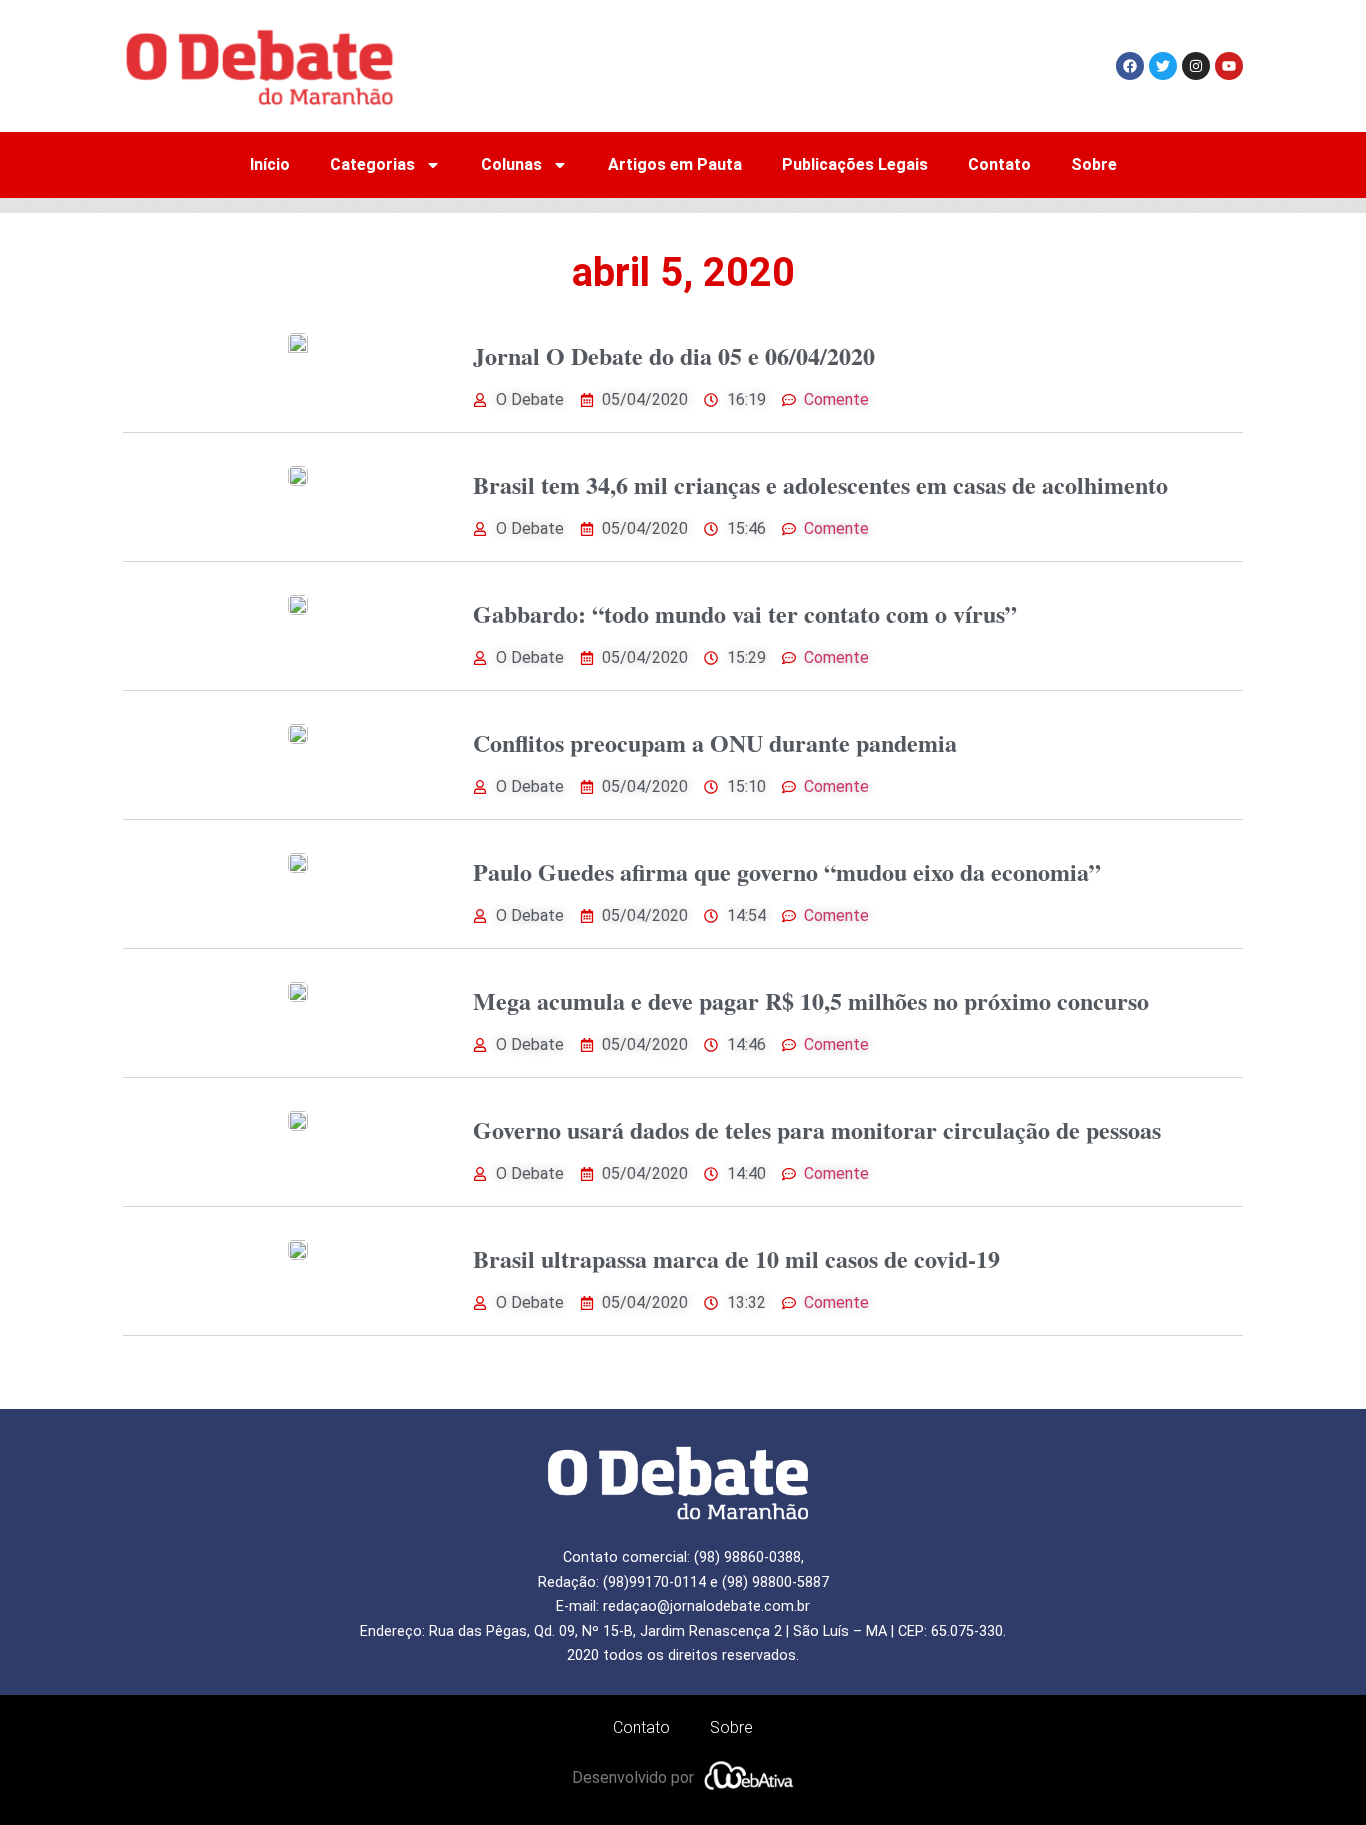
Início (270, 164)
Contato (999, 164)
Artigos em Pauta (675, 164)
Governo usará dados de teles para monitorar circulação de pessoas (817, 1129)
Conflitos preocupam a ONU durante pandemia (715, 742)
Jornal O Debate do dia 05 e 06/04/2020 (674, 355)
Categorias (372, 164)
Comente (836, 399)
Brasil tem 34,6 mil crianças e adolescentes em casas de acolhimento (820, 484)
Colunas (511, 164)
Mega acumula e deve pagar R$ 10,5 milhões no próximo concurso (811, 1000)
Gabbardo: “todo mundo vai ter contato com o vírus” (745, 613)
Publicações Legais (855, 164)
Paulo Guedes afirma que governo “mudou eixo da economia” (787, 871)
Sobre (1094, 164)
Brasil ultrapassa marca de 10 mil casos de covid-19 (736, 1258)
